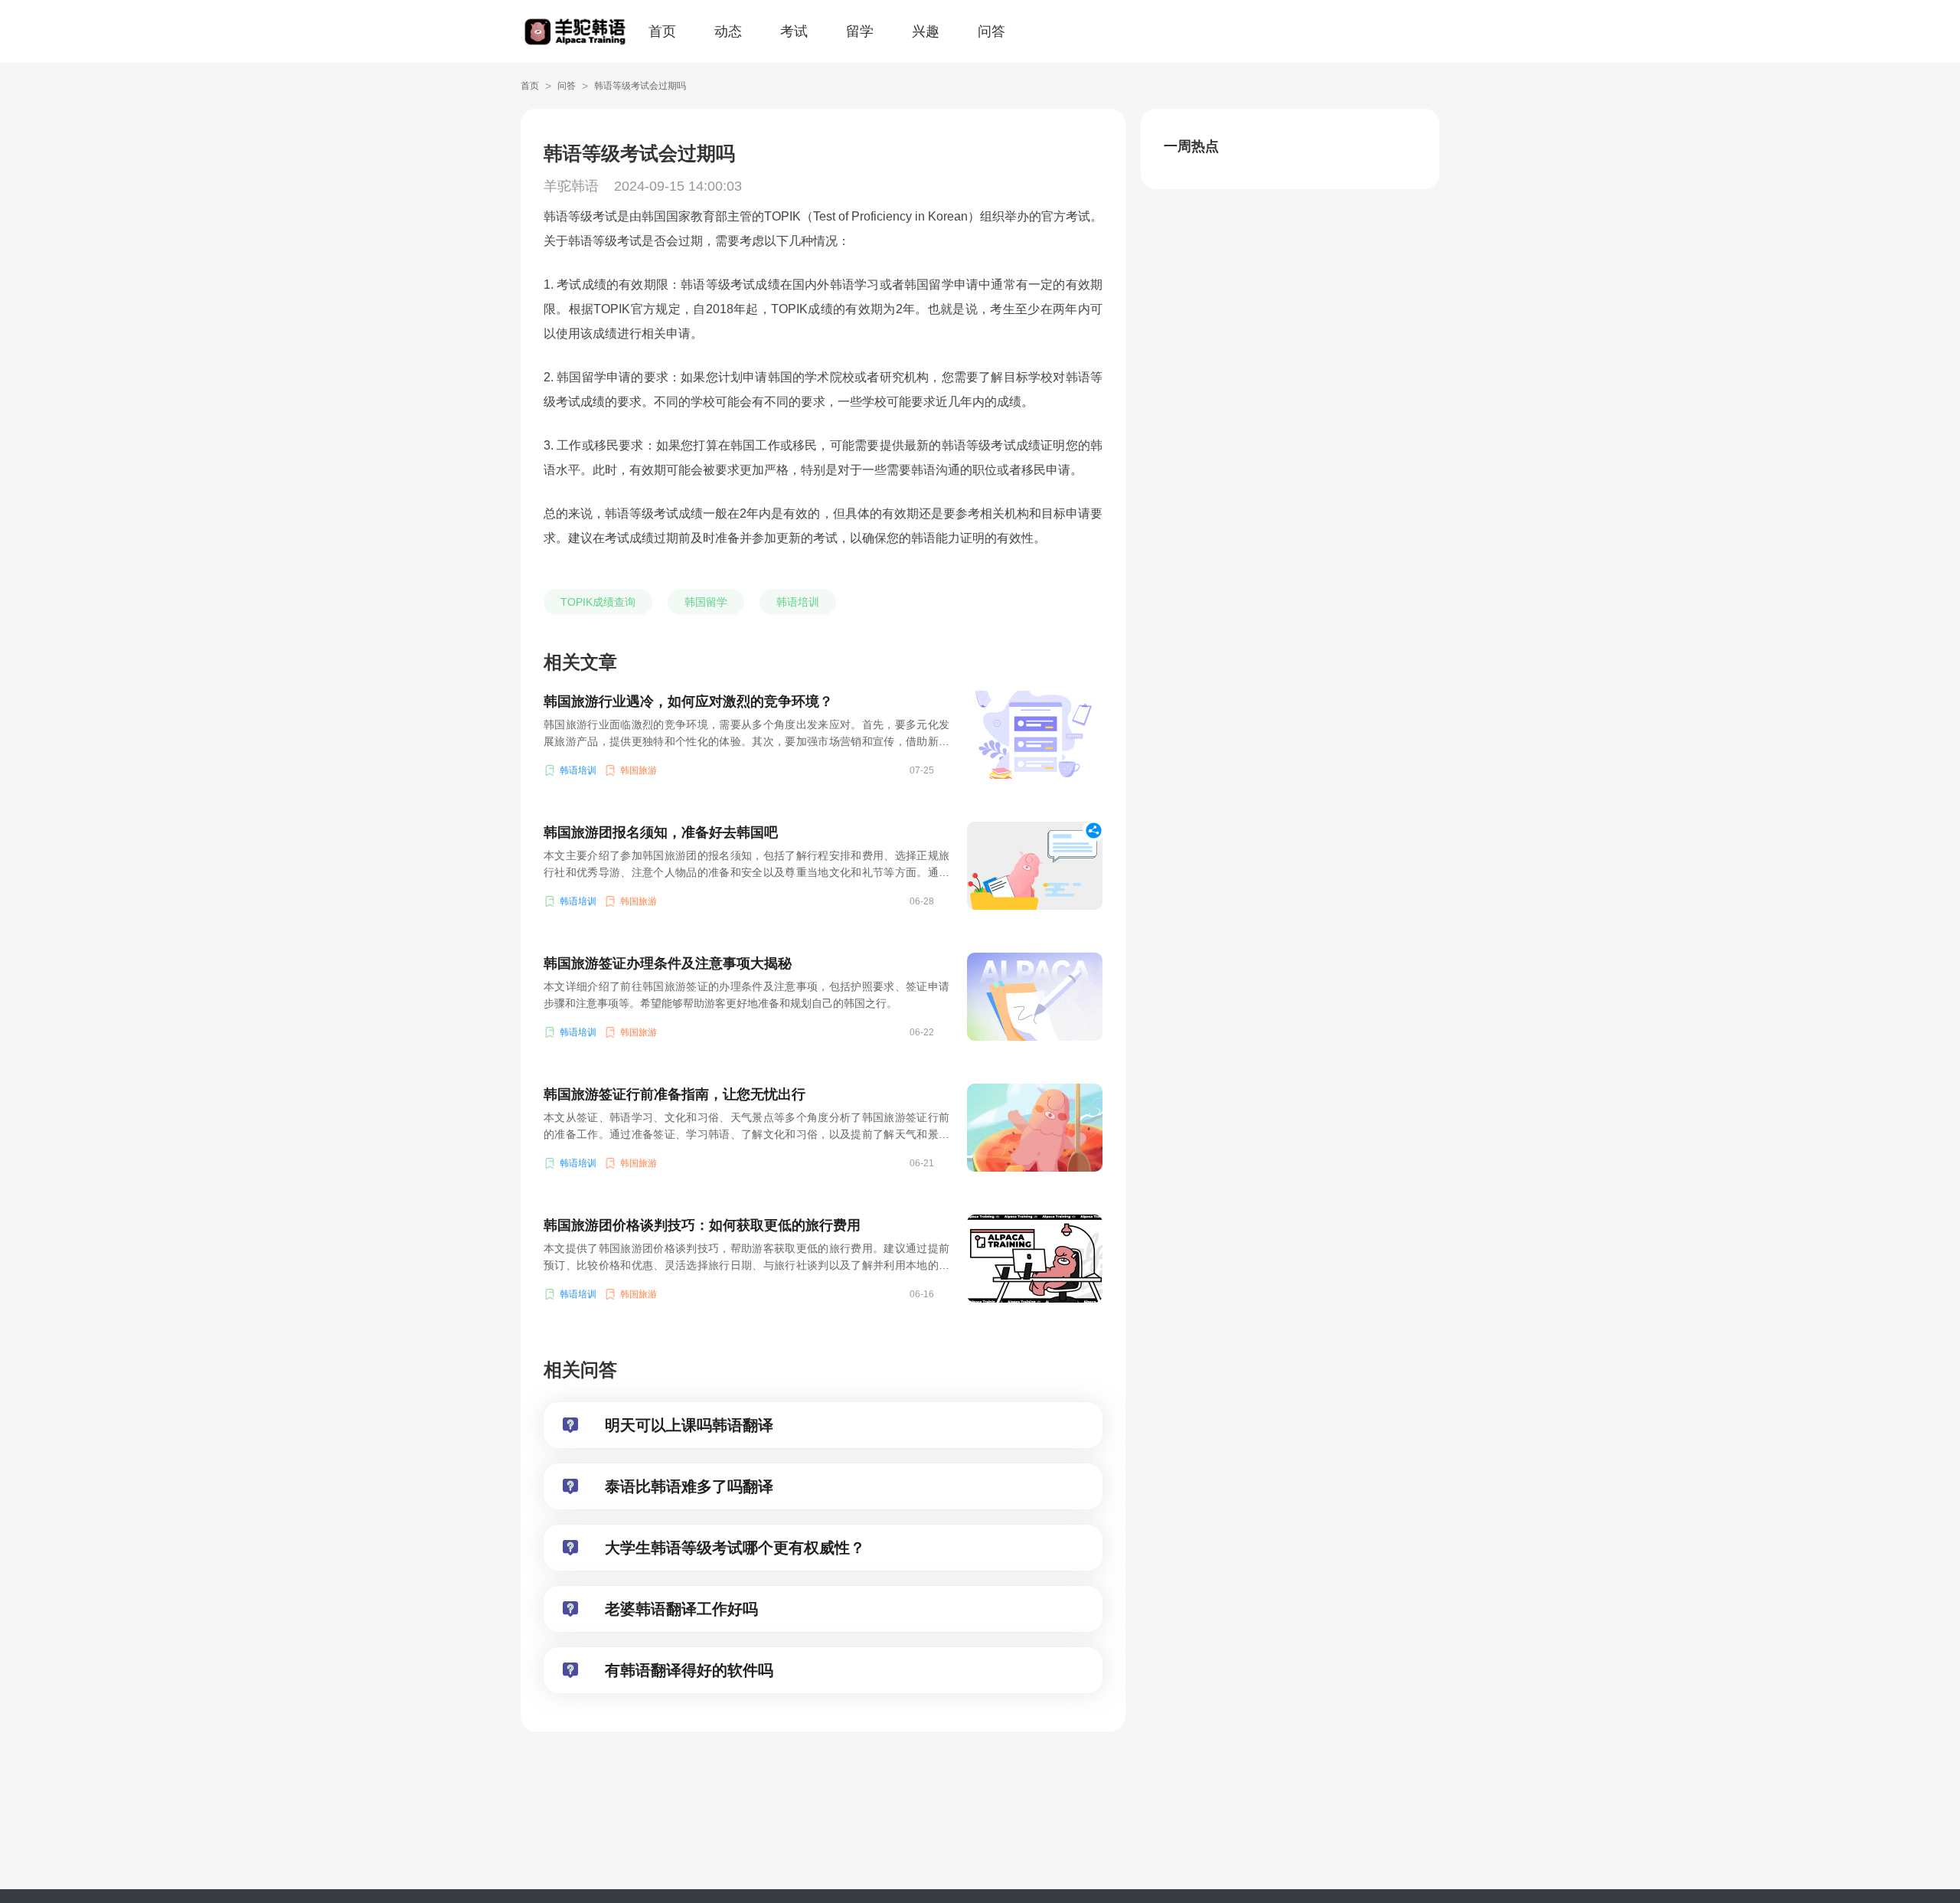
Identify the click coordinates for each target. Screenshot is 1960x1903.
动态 (728, 31)
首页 (662, 31)
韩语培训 (798, 602)
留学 (860, 31)
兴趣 (926, 31)
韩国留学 (706, 602)
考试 (794, 31)
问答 (991, 31)
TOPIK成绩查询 (598, 602)
